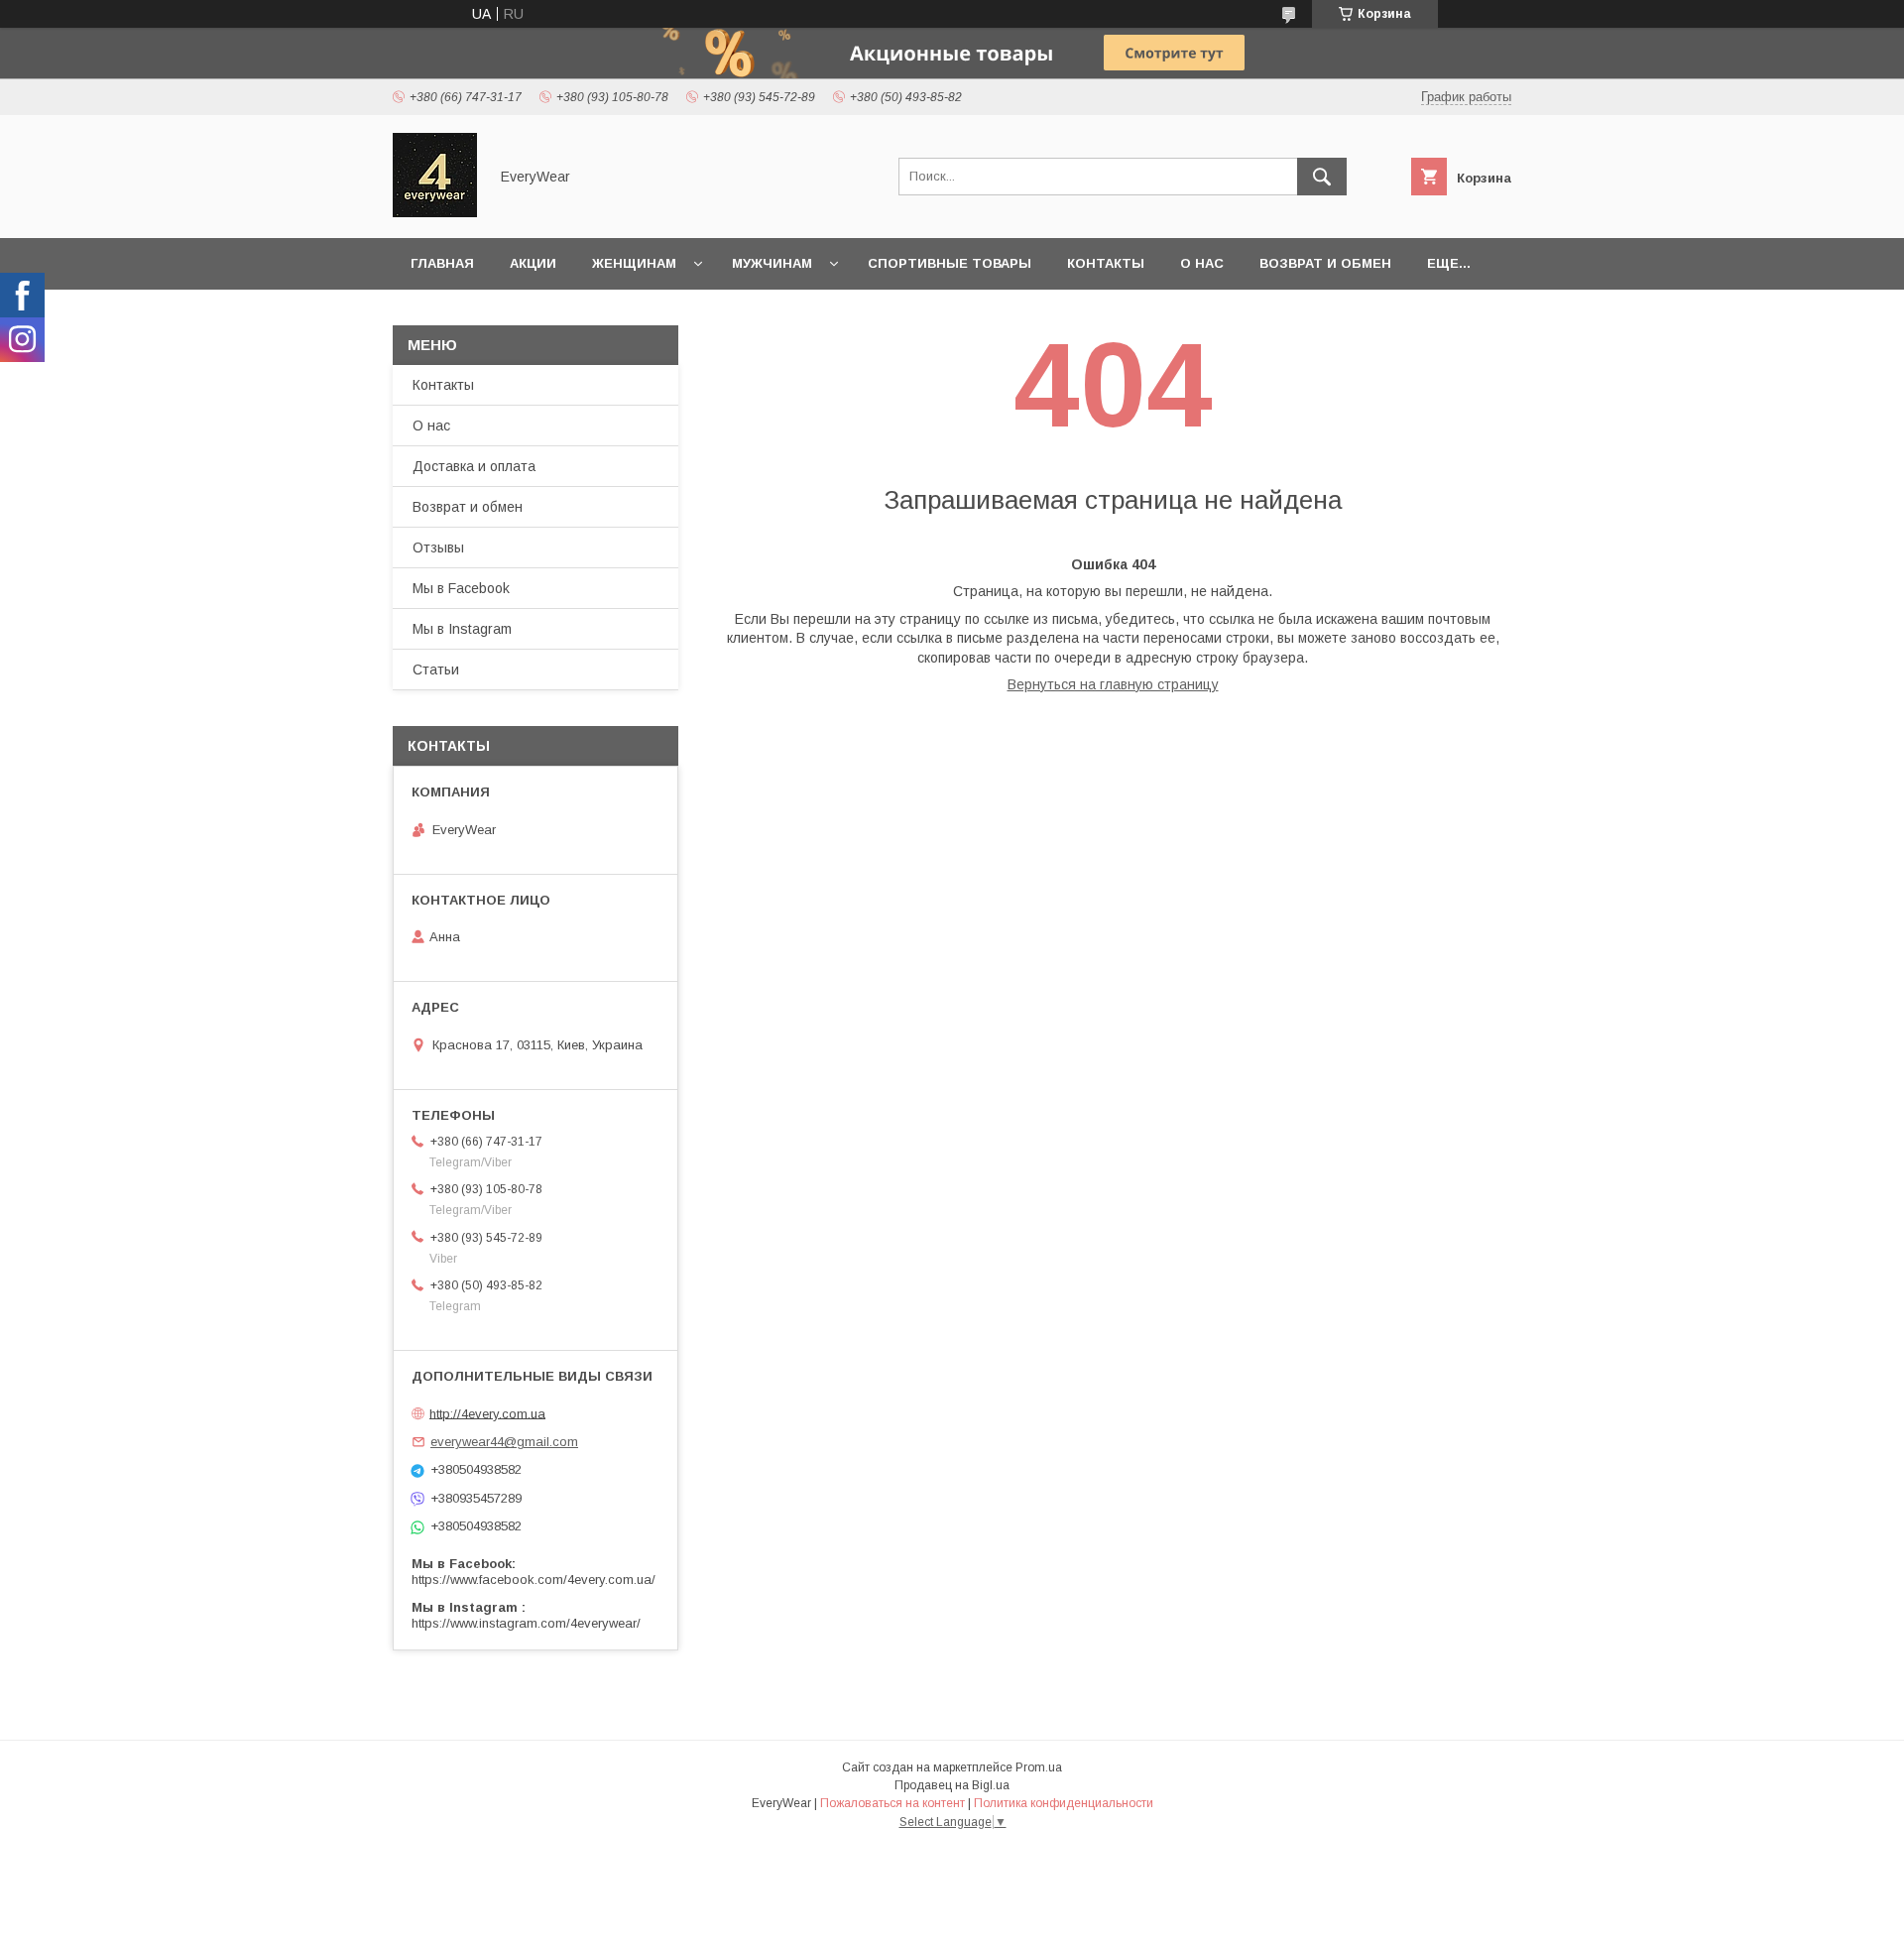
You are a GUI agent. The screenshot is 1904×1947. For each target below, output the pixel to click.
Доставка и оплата (474, 466)
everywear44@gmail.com (504, 1442)
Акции (533, 263)
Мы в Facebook (461, 588)
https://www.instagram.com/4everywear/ (526, 1623)
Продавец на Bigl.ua (952, 1785)
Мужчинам (772, 263)
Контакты (1106, 263)
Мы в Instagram (462, 629)
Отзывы (438, 548)
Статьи (436, 669)
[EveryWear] (435, 212)
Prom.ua (1039, 1767)
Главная (442, 263)
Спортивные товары (950, 263)
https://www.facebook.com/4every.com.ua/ (534, 1580)
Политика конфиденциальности (1064, 1803)
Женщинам (634, 263)
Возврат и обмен (1325, 263)
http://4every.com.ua (487, 1413)
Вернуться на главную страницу (1113, 684)
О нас (1202, 263)
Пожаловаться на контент (892, 1803)
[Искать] (1322, 177)
